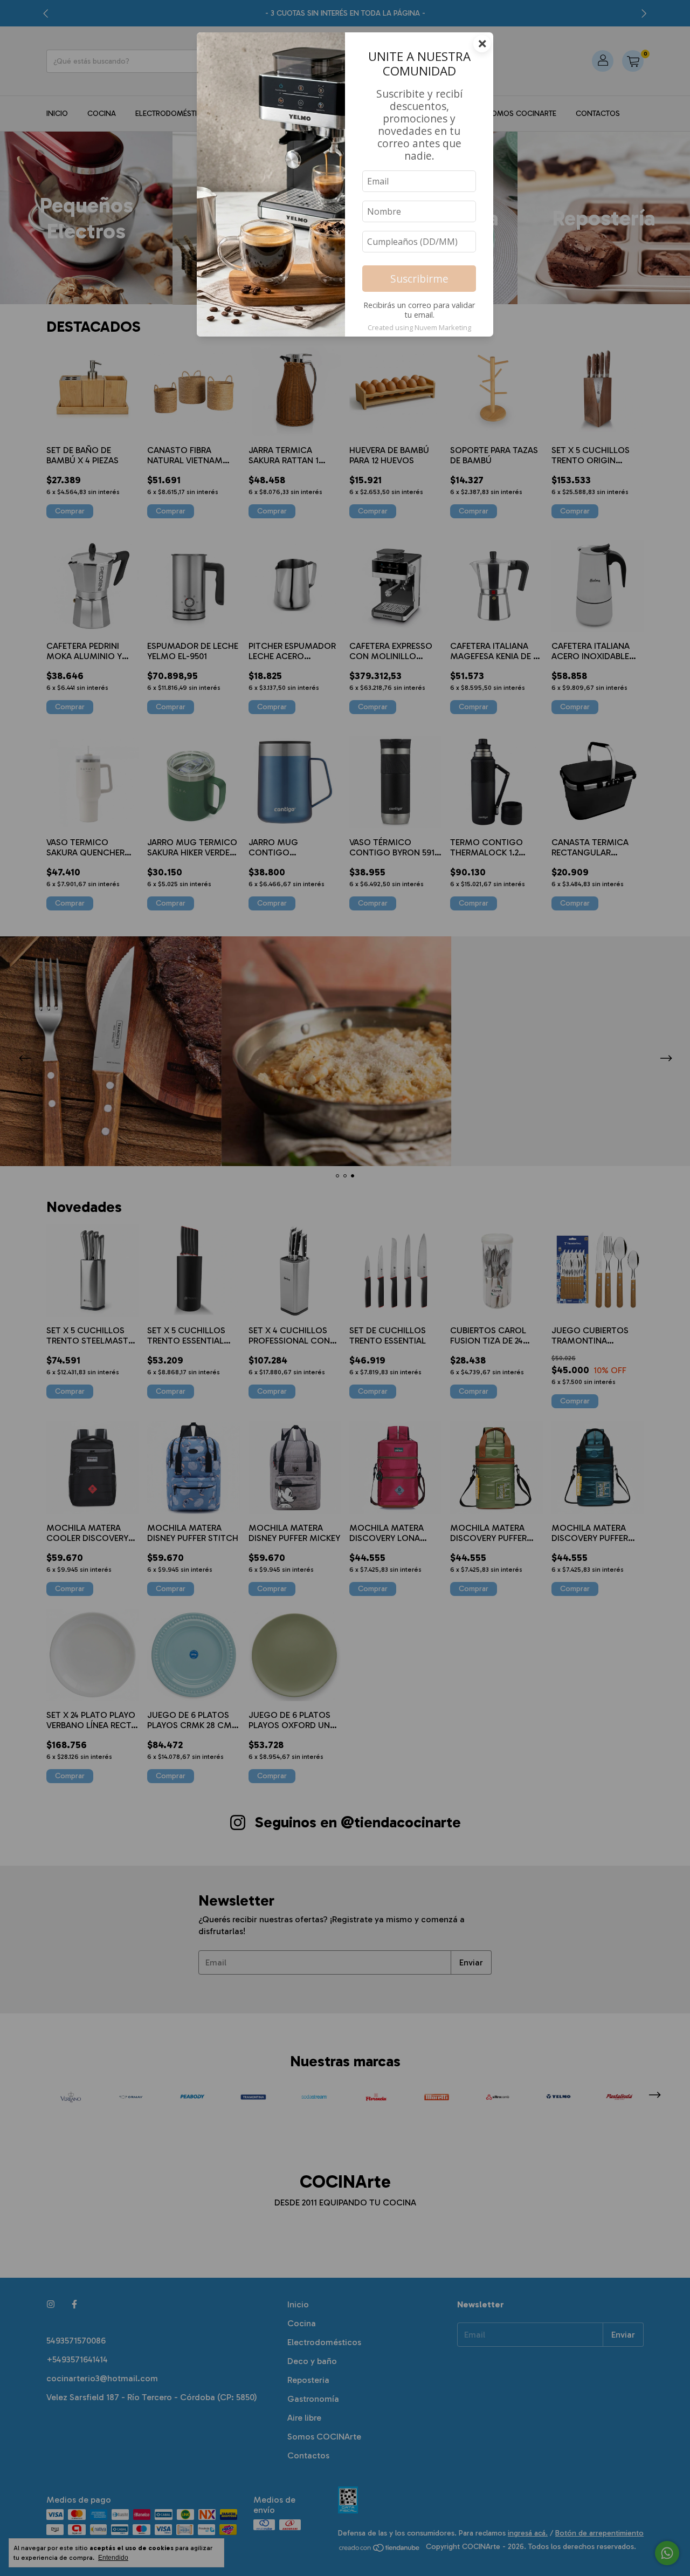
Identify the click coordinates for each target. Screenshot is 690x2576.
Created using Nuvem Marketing (419, 327)
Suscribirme (419, 279)
